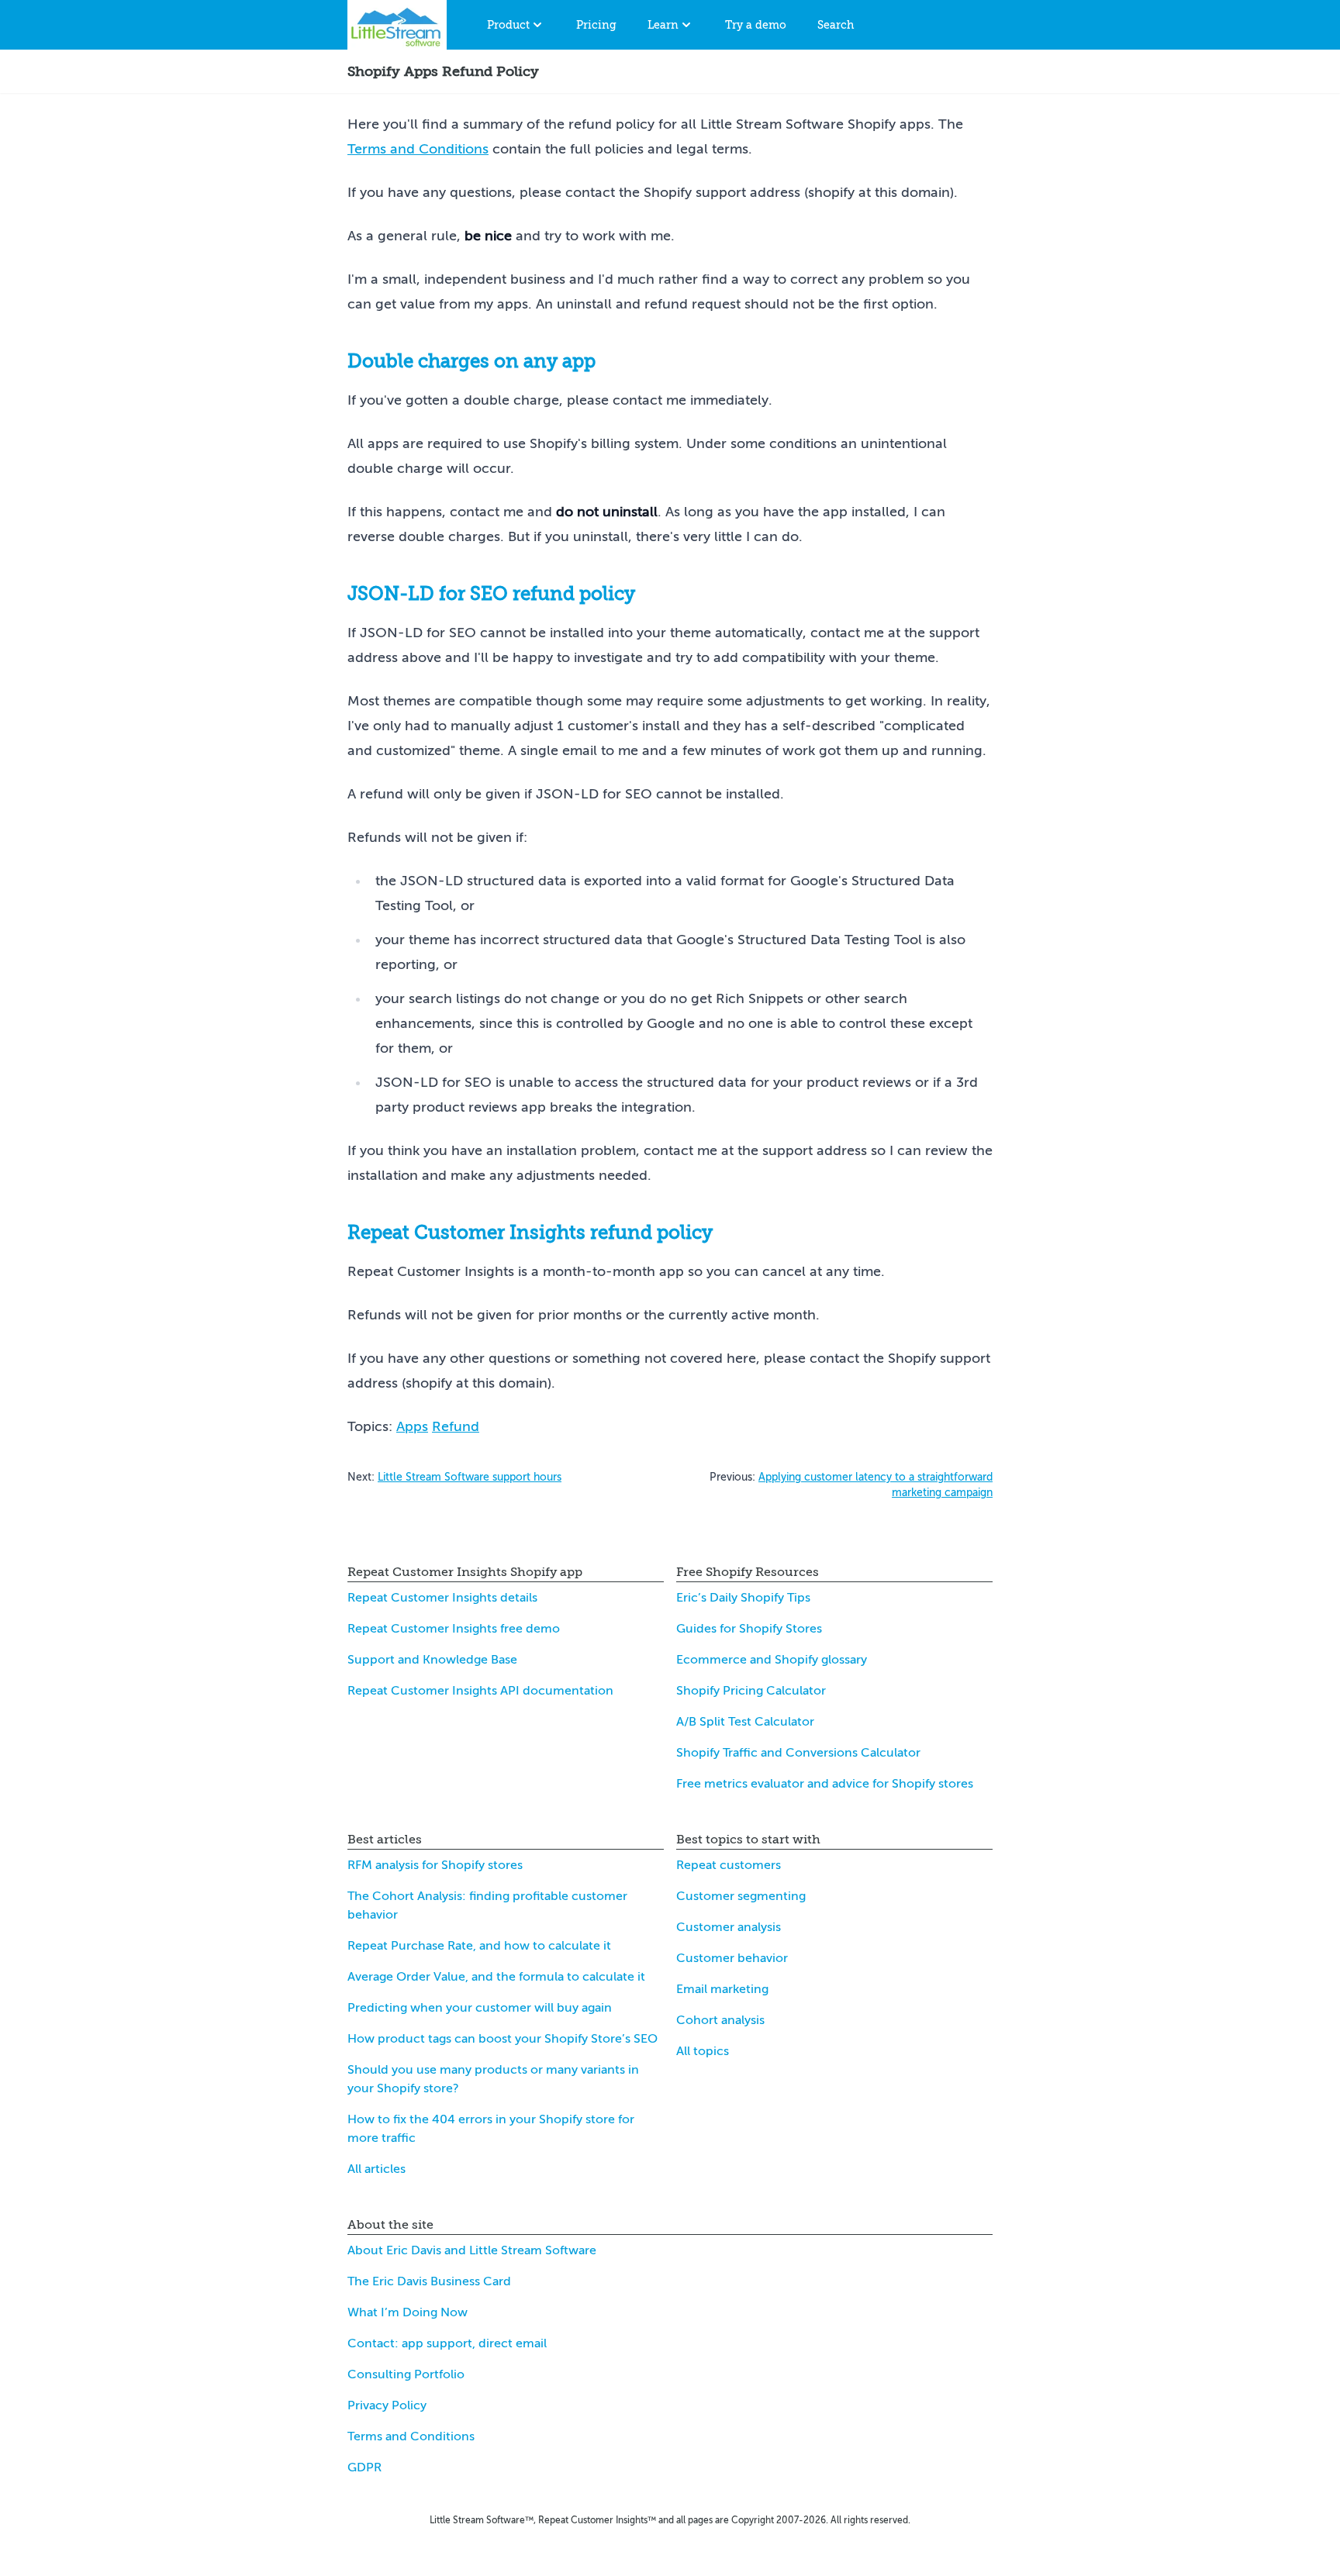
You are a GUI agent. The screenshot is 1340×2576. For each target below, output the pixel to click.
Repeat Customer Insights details (442, 1598)
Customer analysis (729, 1927)
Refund (456, 1426)
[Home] (397, 25)
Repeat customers (729, 1865)
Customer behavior (732, 1958)
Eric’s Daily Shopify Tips (743, 1598)
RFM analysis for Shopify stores (435, 1865)
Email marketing (722, 1989)
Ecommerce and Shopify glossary (772, 1660)
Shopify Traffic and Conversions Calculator (798, 1753)
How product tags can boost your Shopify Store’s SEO (502, 2039)
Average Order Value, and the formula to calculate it (496, 1977)
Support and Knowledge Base (432, 1660)
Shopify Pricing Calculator (751, 1691)
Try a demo (756, 25)
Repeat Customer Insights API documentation (480, 1691)
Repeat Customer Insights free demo (454, 1629)
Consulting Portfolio (406, 2374)
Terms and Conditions (418, 149)
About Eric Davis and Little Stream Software (472, 2250)
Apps (412, 1426)
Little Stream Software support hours (470, 1477)
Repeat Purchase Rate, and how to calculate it (479, 1946)
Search (836, 25)
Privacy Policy (387, 2405)
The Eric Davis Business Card (429, 2281)
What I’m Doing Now (408, 2312)
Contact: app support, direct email (447, 2343)
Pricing (596, 25)
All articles (376, 2169)
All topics (703, 2051)
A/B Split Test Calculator (745, 1722)
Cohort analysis (720, 2020)
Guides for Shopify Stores (749, 1629)
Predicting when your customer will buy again (480, 2008)
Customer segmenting (741, 1896)
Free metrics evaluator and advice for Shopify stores (825, 1784)
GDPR (364, 2467)
